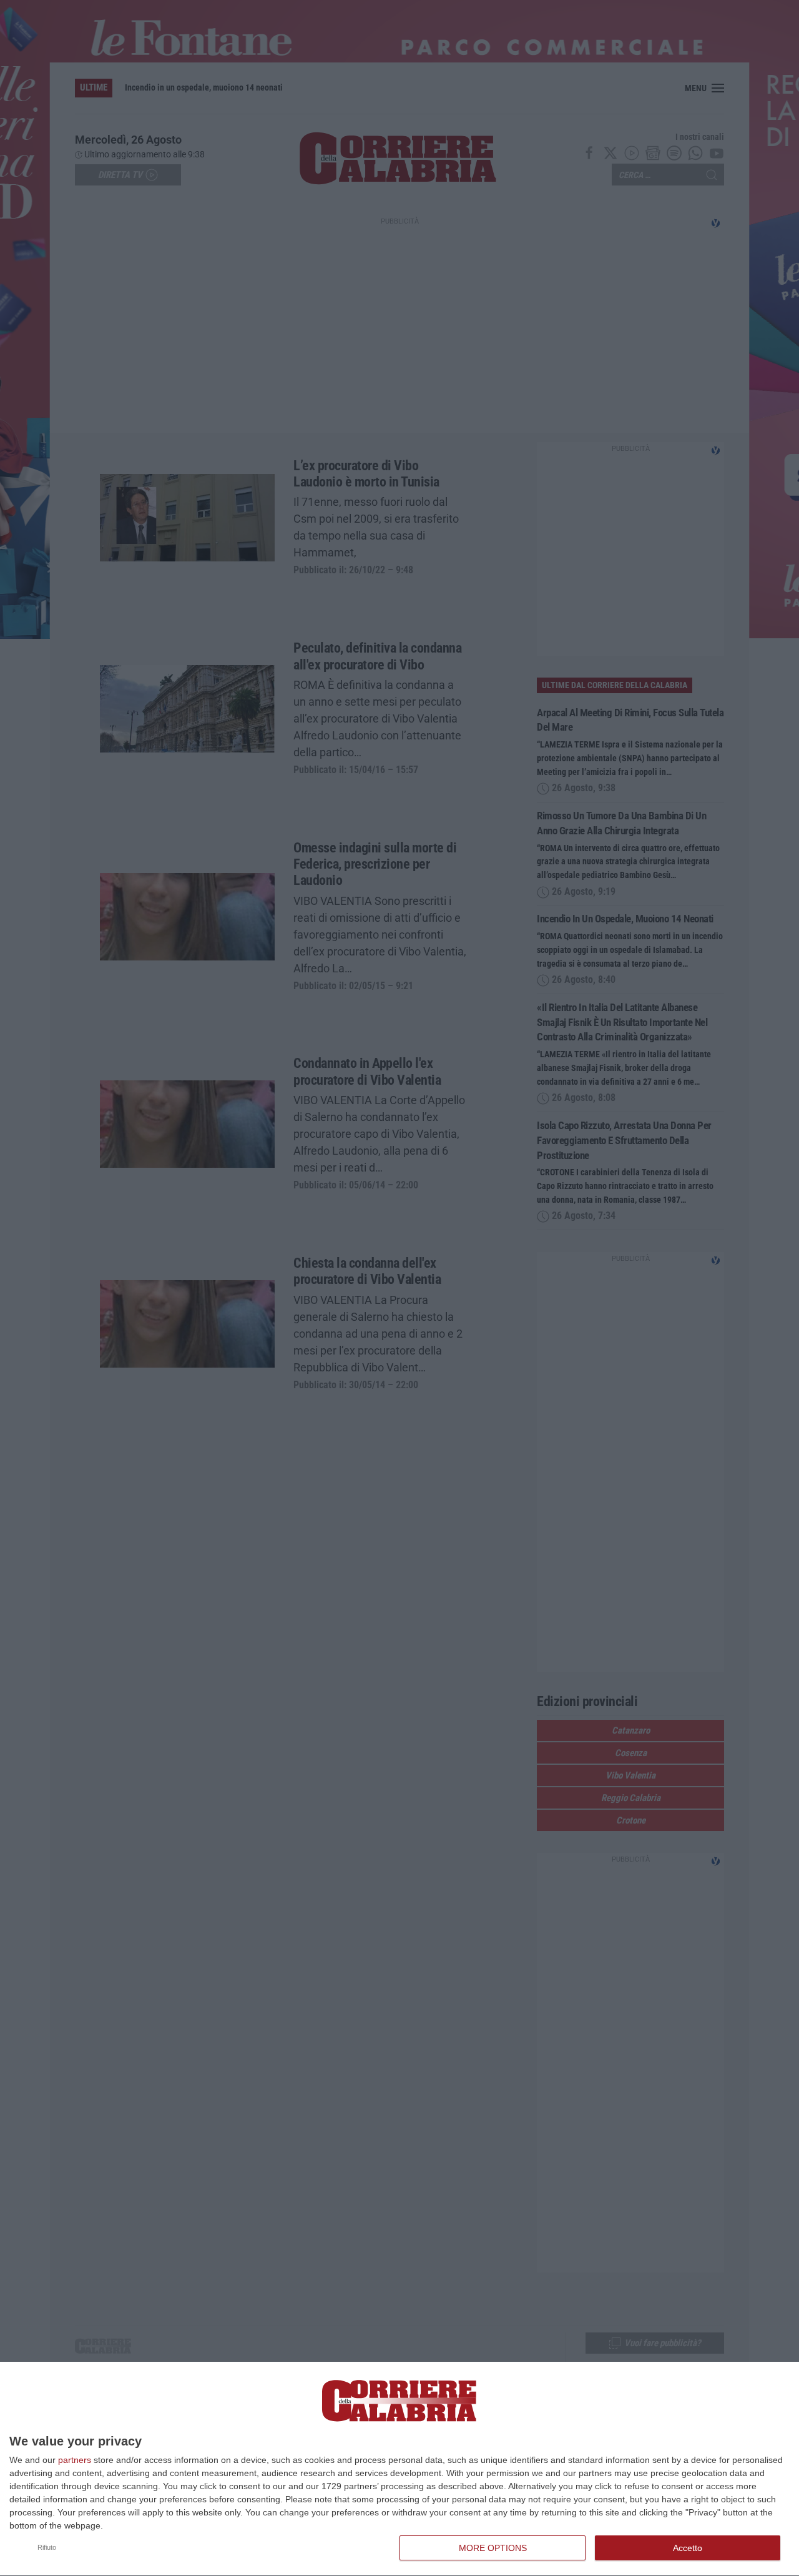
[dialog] (399, 2469)
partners (75, 2460)
